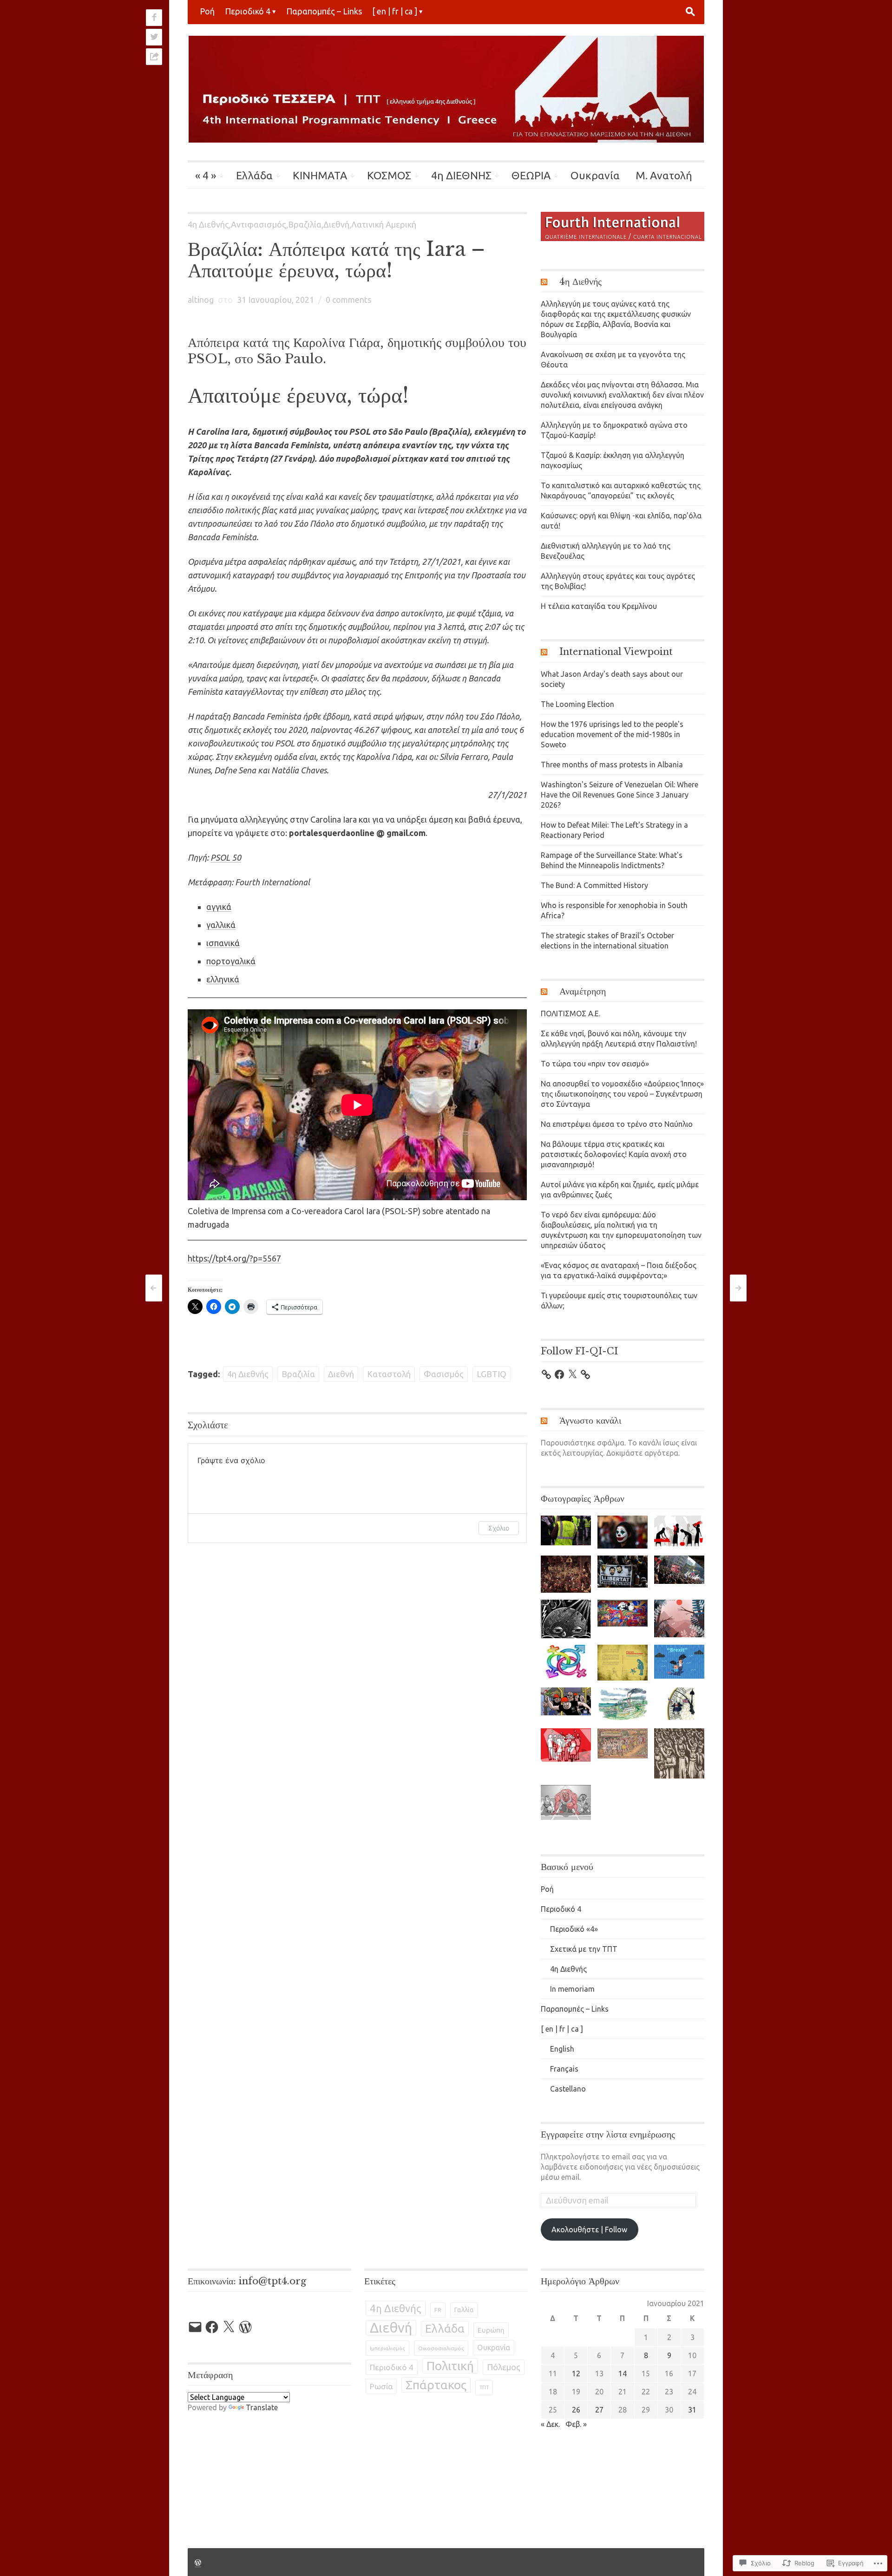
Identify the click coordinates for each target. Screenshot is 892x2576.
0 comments (348, 300)
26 (576, 2410)
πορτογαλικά (231, 961)
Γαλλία (464, 2310)
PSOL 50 (226, 857)
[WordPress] (245, 2327)
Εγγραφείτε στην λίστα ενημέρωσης (608, 2134)
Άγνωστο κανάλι (590, 1420)
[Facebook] (559, 1374)
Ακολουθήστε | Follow (589, 2229)
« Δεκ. (550, 2424)
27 (599, 2410)
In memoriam (572, 1989)
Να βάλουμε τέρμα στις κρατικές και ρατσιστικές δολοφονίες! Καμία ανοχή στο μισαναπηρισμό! (614, 1154)
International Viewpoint (616, 652)
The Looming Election (577, 704)
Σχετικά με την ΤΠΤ (584, 1949)
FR (438, 2310)
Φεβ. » (576, 2424)
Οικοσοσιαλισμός (441, 2348)
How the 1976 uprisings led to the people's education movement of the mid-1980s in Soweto (612, 734)
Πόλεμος (504, 2367)
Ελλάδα (254, 175)
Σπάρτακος (436, 2385)
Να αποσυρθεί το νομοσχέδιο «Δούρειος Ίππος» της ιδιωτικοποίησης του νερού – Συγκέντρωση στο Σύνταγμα (622, 1094)
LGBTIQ (492, 1374)
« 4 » (206, 175)
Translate (262, 2407)
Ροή (207, 11)
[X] (572, 1374)
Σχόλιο (499, 1528)
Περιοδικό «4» (574, 1929)
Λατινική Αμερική (384, 224)
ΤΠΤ (484, 2387)
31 (692, 2410)
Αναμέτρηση (583, 991)
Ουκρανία (595, 175)
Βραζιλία (305, 224)
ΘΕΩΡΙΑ (531, 175)
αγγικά (219, 907)
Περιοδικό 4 (248, 11)
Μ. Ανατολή (664, 175)
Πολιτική (450, 2366)
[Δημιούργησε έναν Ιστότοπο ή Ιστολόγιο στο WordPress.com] (198, 2562)
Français (564, 2069)
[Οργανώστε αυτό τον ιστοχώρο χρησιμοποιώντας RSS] (549, 281)
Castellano (568, 2089)
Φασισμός (444, 1374)
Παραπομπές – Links (324, 11)
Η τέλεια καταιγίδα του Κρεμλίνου (599, 606)
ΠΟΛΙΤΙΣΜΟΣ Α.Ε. (571, 1013)
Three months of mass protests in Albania (612, 765)
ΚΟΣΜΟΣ (389, 175)
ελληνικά (223, 979)
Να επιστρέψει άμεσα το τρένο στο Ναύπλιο (617, 1124)
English (562, 2049)
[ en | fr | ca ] (395, 11)
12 (576, 2373)
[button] (566, 1531)
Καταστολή (389, 1374)
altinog (201, 300)
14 (623, 2373)
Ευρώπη (491, 2330)
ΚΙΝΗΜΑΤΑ (320, 175)
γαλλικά (221, 925)
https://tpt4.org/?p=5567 (234, 1258)
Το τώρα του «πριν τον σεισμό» (595, 1064)
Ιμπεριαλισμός (387, 2348)
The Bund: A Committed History (594, 885)
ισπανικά (223, 943)
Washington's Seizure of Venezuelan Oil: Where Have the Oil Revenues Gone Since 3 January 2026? (620, 795)
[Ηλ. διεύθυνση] (195, 2327)
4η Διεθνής (208, 224)
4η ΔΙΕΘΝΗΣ (461, 175)
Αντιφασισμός (259, 224)
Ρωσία (381, 2386)
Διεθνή (336, 224)
